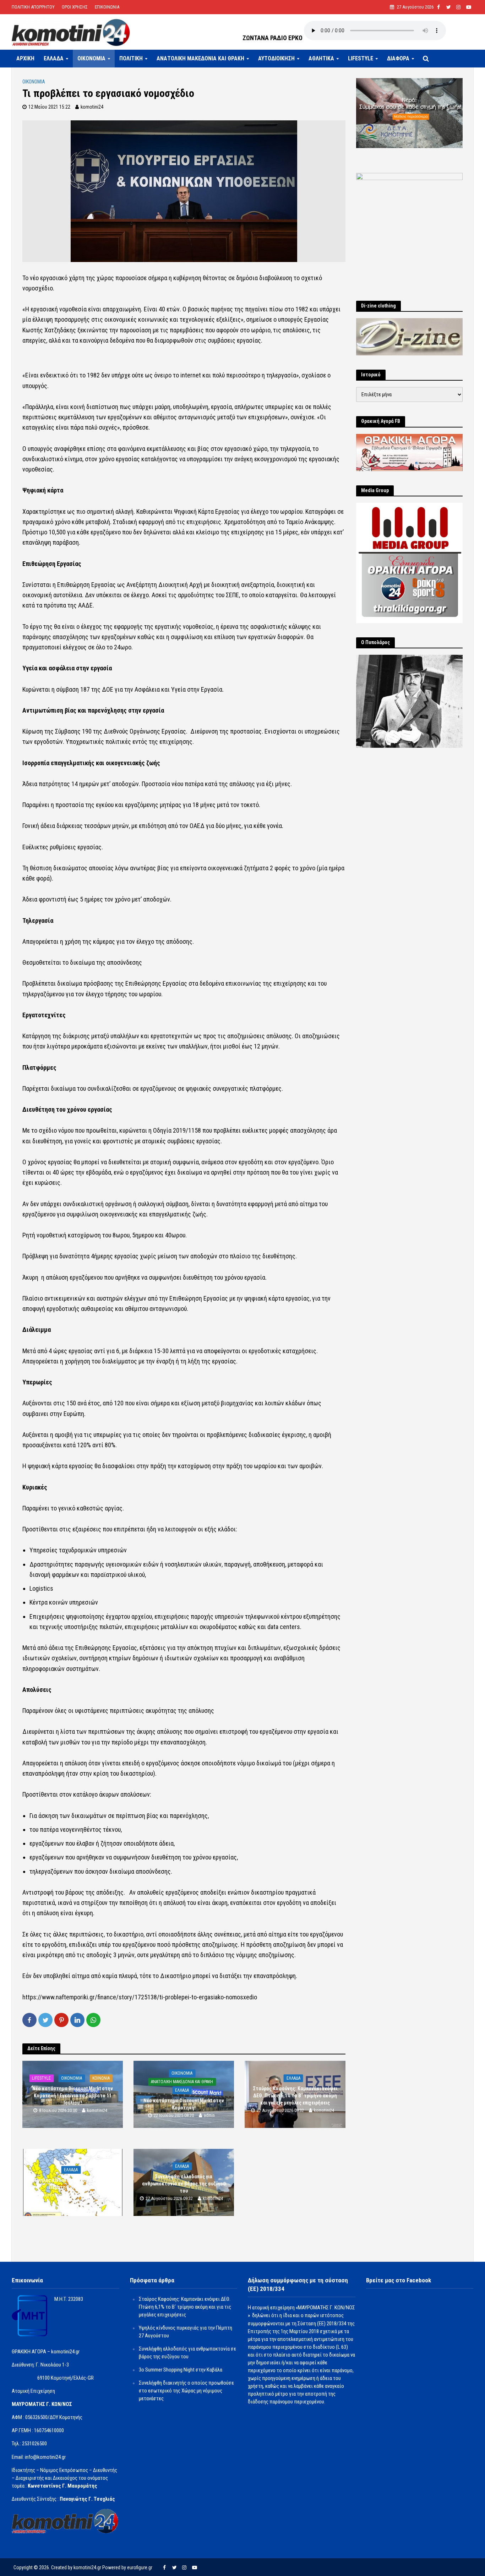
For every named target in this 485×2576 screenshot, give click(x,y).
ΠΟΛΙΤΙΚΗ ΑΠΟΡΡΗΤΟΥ (33, 7)
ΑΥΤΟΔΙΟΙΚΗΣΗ (276, 58)
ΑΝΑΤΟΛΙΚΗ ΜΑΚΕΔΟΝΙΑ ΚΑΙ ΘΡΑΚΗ (200, 58)
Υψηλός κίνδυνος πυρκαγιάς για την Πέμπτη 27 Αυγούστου (73, 2184)
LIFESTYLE (361, 58)
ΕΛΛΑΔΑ (54, 58)
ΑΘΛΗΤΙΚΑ (321, 58)
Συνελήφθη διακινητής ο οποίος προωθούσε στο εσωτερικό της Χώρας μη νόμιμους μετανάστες (186, 2391)
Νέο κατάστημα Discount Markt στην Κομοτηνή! (184, 2104)
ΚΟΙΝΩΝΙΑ (101, 2078)
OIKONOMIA (91, 58)
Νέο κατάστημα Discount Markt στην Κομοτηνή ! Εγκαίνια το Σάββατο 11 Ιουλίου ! (73, 2096)
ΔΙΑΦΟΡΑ (398, 58)
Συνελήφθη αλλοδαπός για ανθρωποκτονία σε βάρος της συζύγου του (184, 2184)
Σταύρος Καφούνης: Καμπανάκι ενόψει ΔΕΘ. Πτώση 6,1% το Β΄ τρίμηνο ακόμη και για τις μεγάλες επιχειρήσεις (295, 2096)
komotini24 (92, 107)
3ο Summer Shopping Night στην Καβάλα (181, 2370)
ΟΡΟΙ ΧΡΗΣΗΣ (75, 7)
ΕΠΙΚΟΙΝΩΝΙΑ (107, 7)
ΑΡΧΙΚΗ (25, 58)
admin (209, 2115)
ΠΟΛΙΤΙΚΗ (131, 58)
